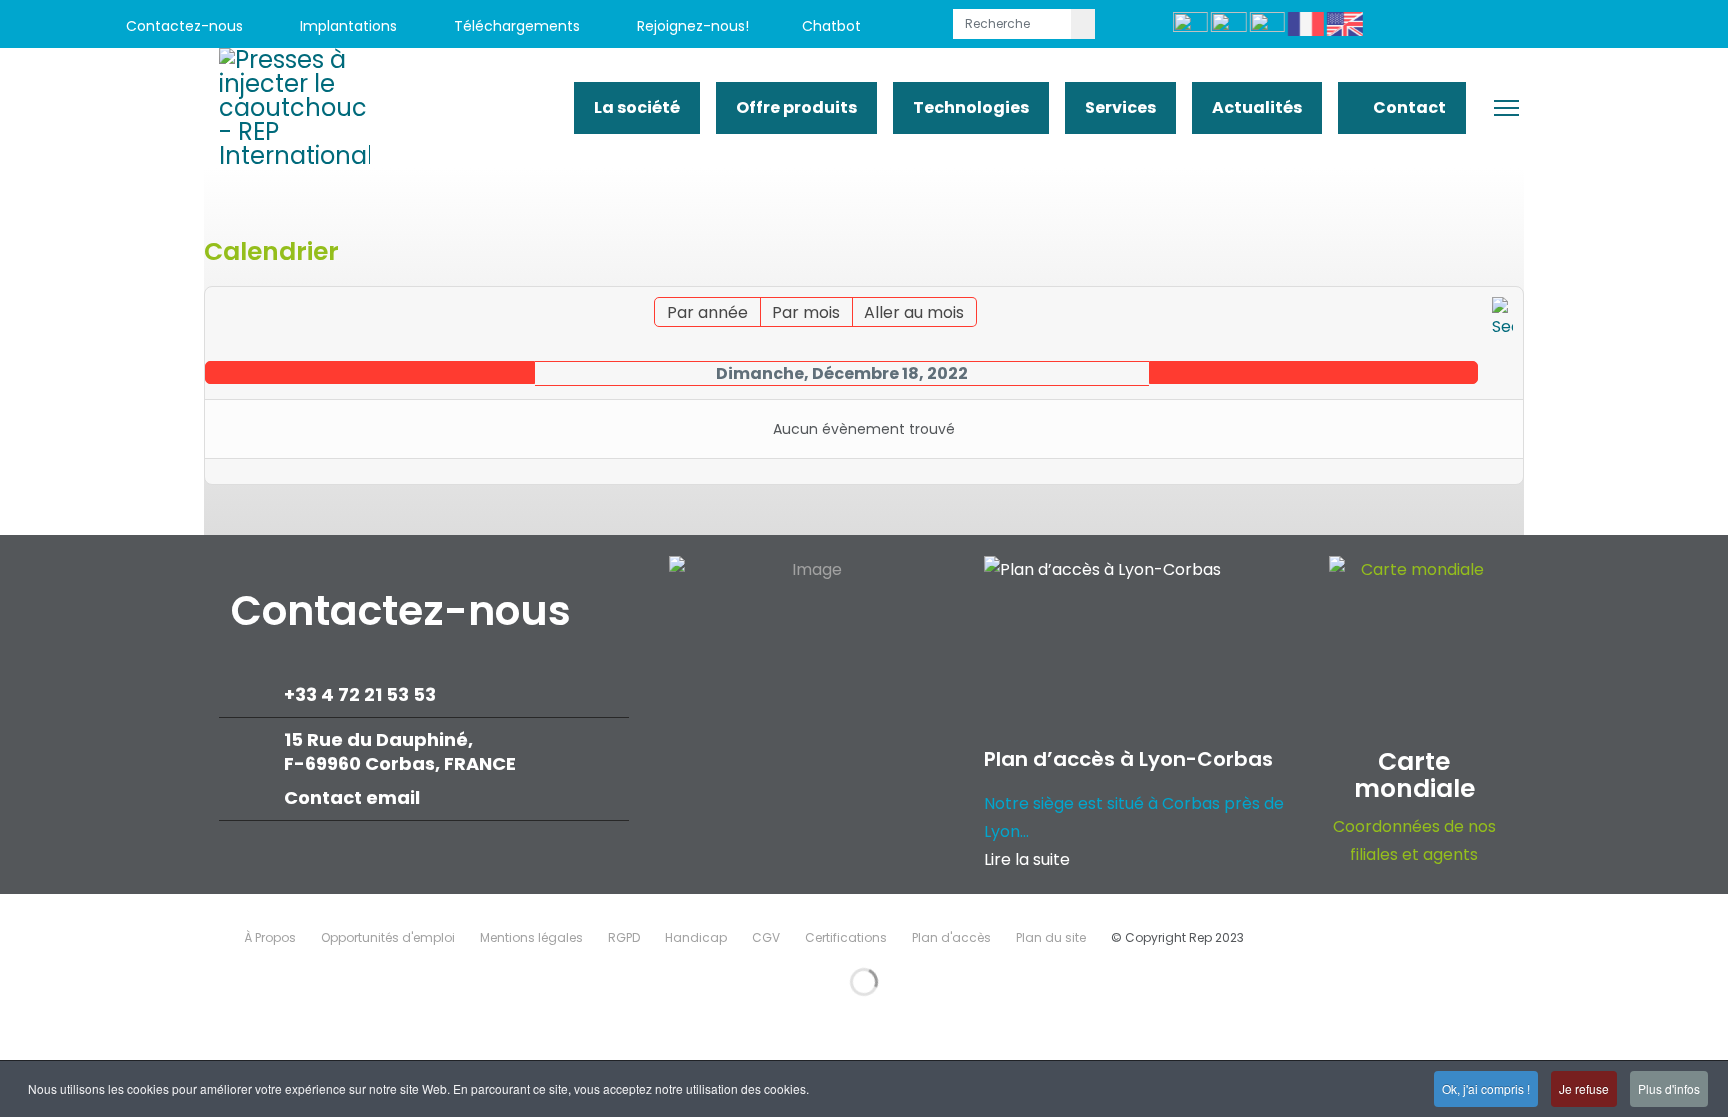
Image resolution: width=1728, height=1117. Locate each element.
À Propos (270, 937)
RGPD (624, 937)
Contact (1408, 107)
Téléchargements (515, 26)
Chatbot (831, 26)
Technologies (971, 107)
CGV (766, 937)
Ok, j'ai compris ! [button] (1486, 1088)
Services (1120, 107)
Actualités (1257, 107)
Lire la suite (1027, 859)
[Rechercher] (1502, 319)
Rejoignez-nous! (691, 26)
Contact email (354, 797)
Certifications (846, 937)
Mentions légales (531, 937)
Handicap (696, 937)
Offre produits (796, 107)
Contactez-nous (182, 26)
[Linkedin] (1522, 26)
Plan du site (1051, 937)
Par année (707, 312)
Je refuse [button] (1584, 1088)
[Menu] (1506, 108)
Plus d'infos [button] (1669, 1088)
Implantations (346, 26)
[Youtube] (1477, 26)
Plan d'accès (951, 937)
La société (637, 107)
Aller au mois (914, 312)
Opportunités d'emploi (388, 937)
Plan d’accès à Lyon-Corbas (1128, 759)
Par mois (806, 312)
